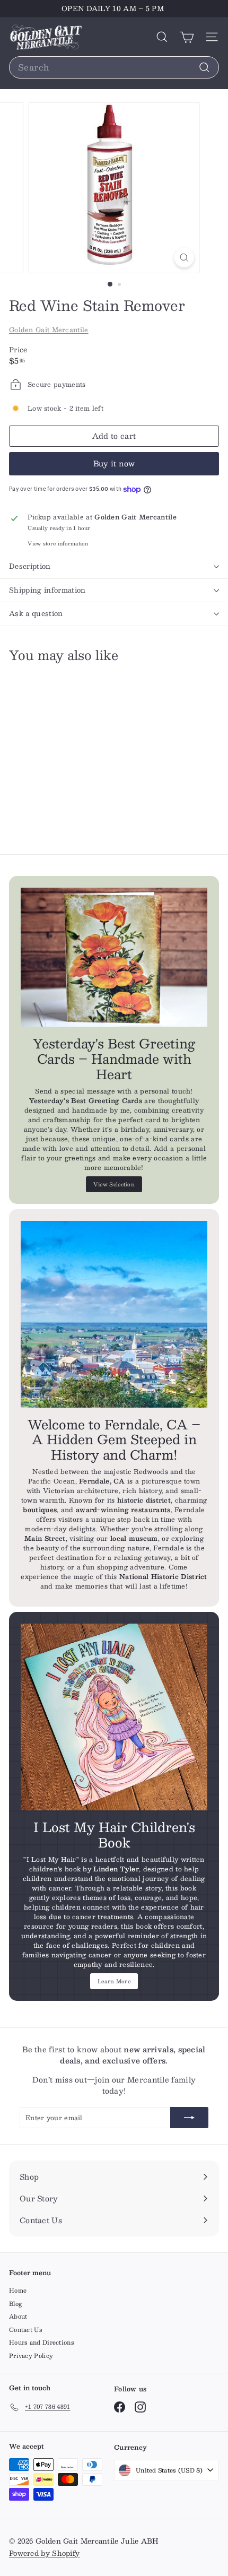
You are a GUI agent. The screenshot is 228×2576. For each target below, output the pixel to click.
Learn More (114, 1981)
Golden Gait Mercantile (49, 329)
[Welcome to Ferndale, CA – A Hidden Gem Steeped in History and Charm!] (114, 1314)
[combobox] (114, 67)
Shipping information (47, 590)
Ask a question (36, 613)
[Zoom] (184, 258)
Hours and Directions (42, 2342)
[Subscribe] (189, 2118)
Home (18, 2290)
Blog (16, 2304)
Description (30, 566)
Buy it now (114, 463)
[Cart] (187, 37)
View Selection (114, 1184)
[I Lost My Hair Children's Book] (114, 1717)
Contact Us (26, 2330)
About (18, 2316)
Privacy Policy (31, 2356)
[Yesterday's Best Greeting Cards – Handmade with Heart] (114, 957)
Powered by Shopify (44, 2553)
